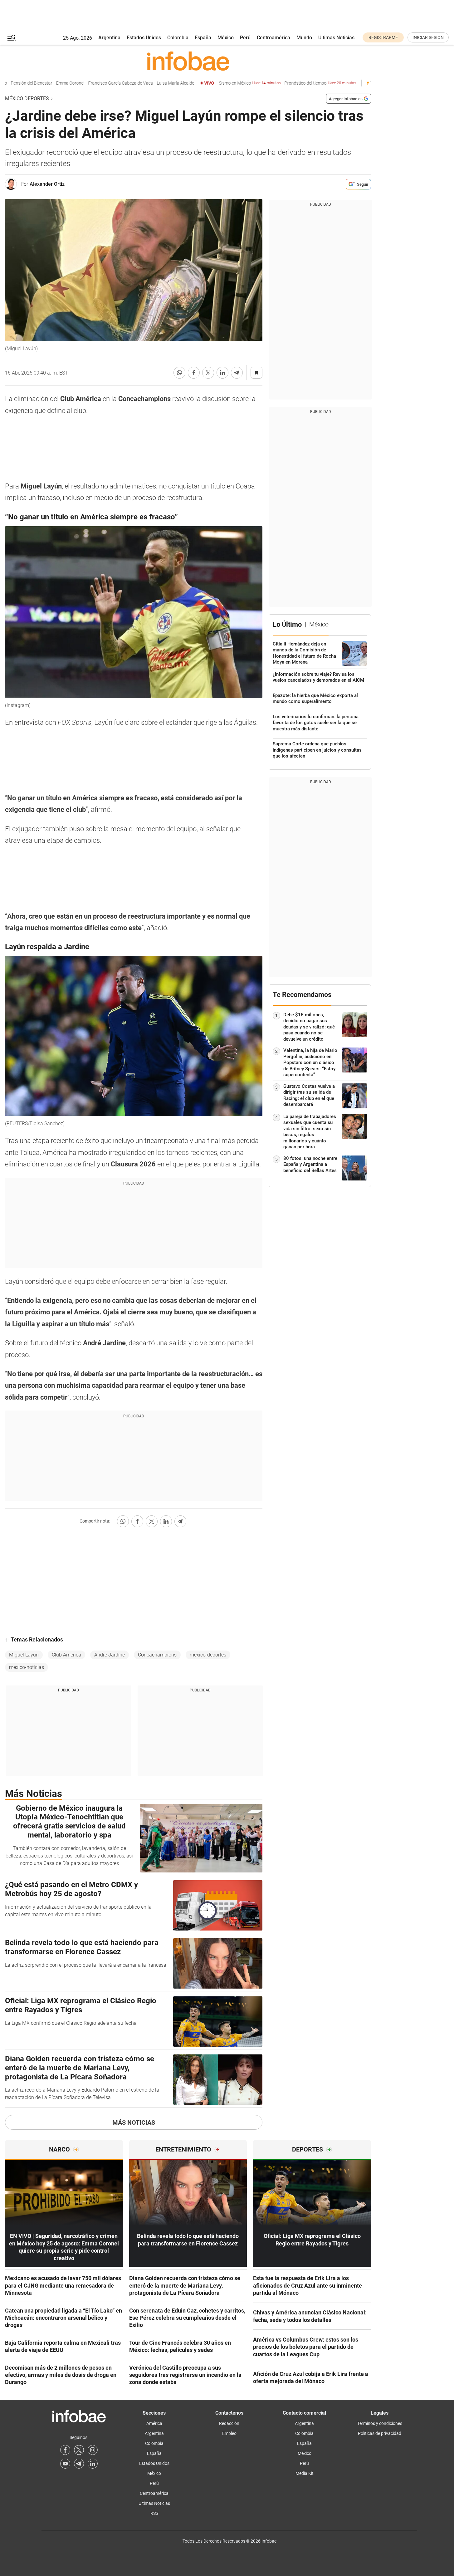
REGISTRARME (383, 37)
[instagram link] (93, 2450)
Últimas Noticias (336, 38)
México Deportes (27, 98)
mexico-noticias (27, 1667)
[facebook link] (65, 2450)
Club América (66, 1655)
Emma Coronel (50, 83)
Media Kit (305, 2473)
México (226, 38)
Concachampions (157, 1655)
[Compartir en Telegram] (237, 373)
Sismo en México (230, 83)
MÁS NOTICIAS (134, 2122)
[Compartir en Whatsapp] (179, 373)
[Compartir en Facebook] (194, 373)
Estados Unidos (144, 38)
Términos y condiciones (380, 2423)
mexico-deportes (208, 1655)
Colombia (178, 38)
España (203, 38)
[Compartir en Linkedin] (222, 373)
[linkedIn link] (93, 2464)
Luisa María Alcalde (155, 83)
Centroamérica (273, 38)
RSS (154, 2513)
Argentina (109, 38)
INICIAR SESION (428, 37)
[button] (12, 38)
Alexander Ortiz (47, 184)
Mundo (304, 38)
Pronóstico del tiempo (300, 83)
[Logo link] (188, 61)
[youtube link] (65, 2464)
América (154, 2423)
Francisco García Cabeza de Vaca (100, 83)
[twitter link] (79, 2450)
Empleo (229, 2433)
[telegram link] (79, 2464)
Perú (245, 38)
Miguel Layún (24, 1655)
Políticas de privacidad (380, 2433)
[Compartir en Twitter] (208, 373)
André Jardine (110, 1655)
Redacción (229, 2423)
